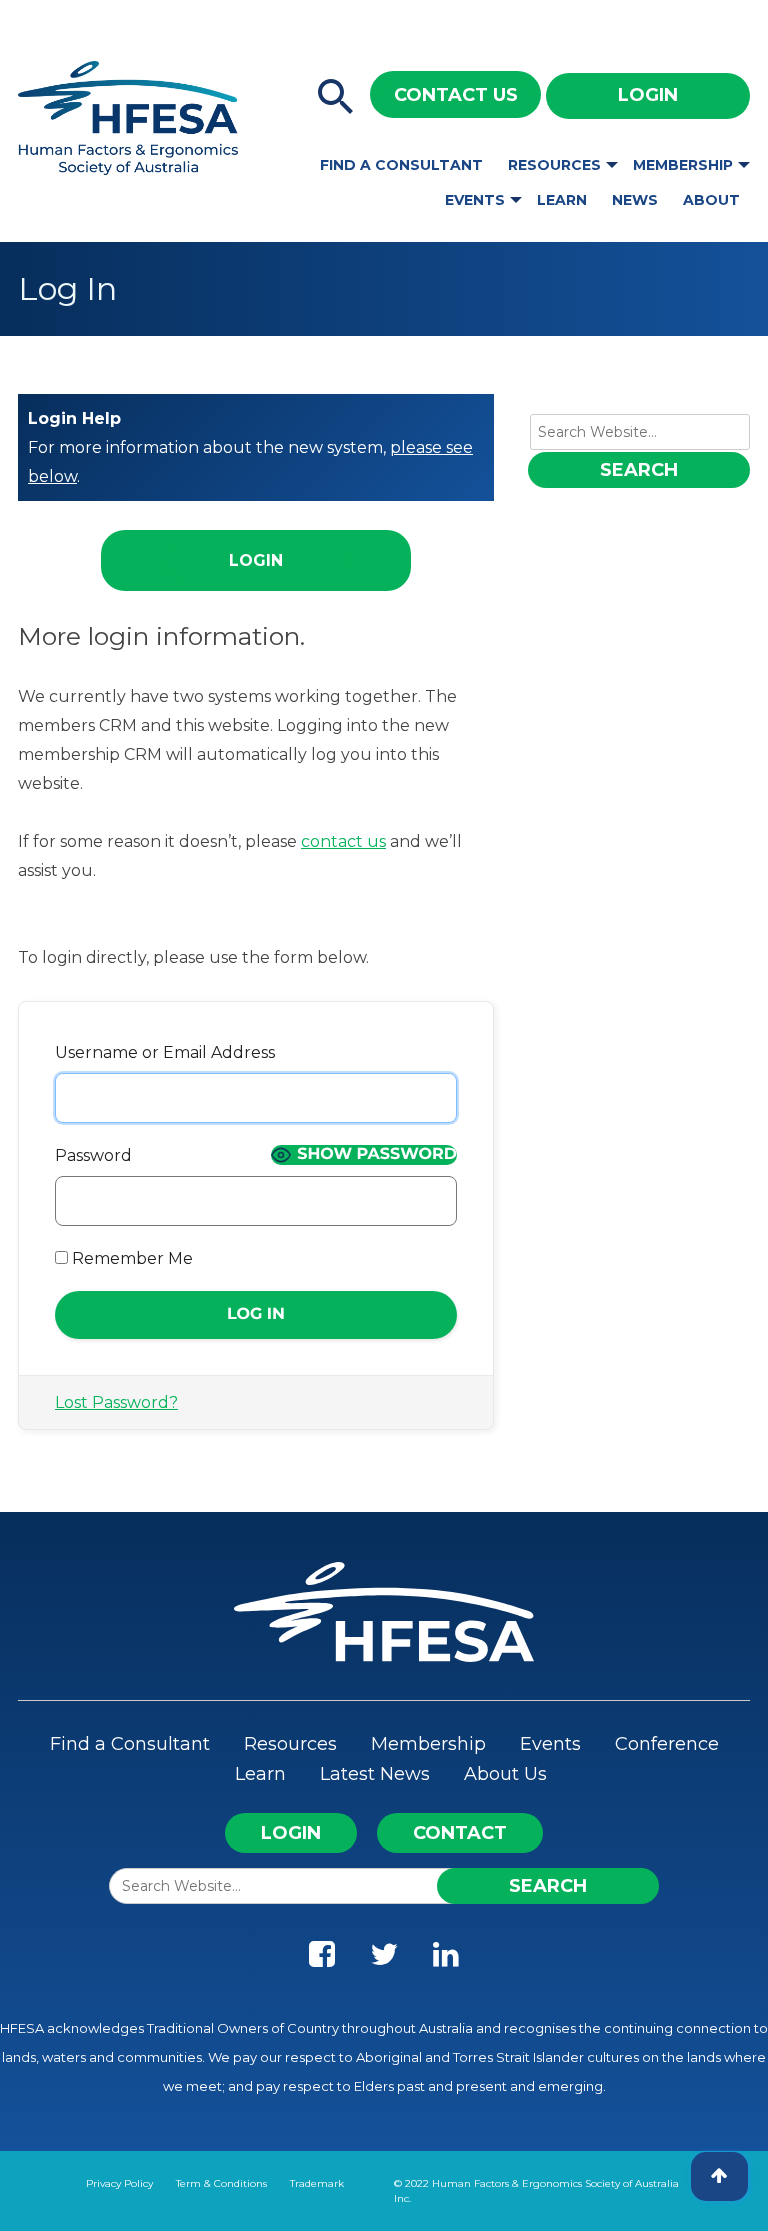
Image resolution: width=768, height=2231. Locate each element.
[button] (336, 98)
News (635, 200)
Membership (683, 165)
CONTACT (460, 1833)
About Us (505, 1774)
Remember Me (130, 1258)
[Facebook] (322, 1959)
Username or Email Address (165, 1052)
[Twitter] (384, 1959)
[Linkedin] (446, 1959)
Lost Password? (116, 1402)
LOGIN (291, 1833)
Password (93, 1155)
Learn (562, 200)
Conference (667, 1744)
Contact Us (456, 95)
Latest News (375, 1774)
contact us (343, 841)
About (711, 200)
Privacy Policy (119, 2183)
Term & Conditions (221, 2183)
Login (648, 95)
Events (475, 200)
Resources (554, 165)
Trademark (317, 2183)
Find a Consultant (401, 165)
